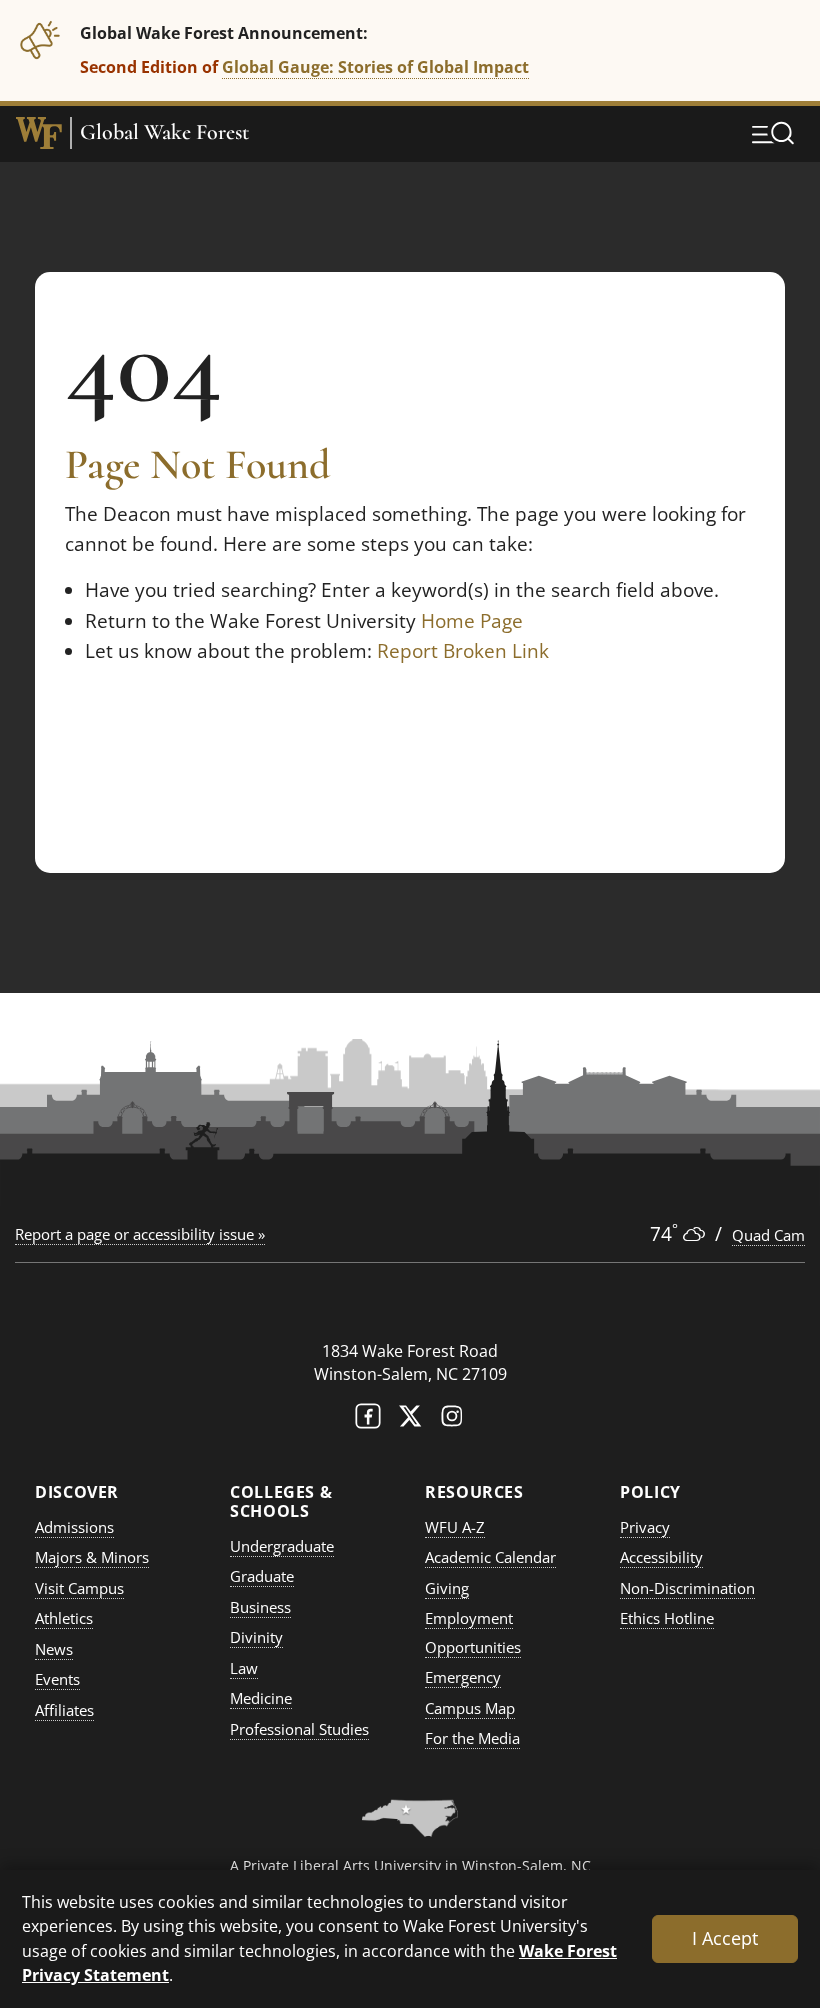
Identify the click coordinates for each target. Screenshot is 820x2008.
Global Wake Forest (164, 132)
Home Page (472, 621)
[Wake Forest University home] (39, 133)
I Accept (725, 1938)
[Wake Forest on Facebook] (368, 1420)
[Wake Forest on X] (410, 1420)
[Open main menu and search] (773, 133)
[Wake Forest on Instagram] (452, 1420)
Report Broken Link (463, 651)
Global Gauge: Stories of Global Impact (375, 66)
